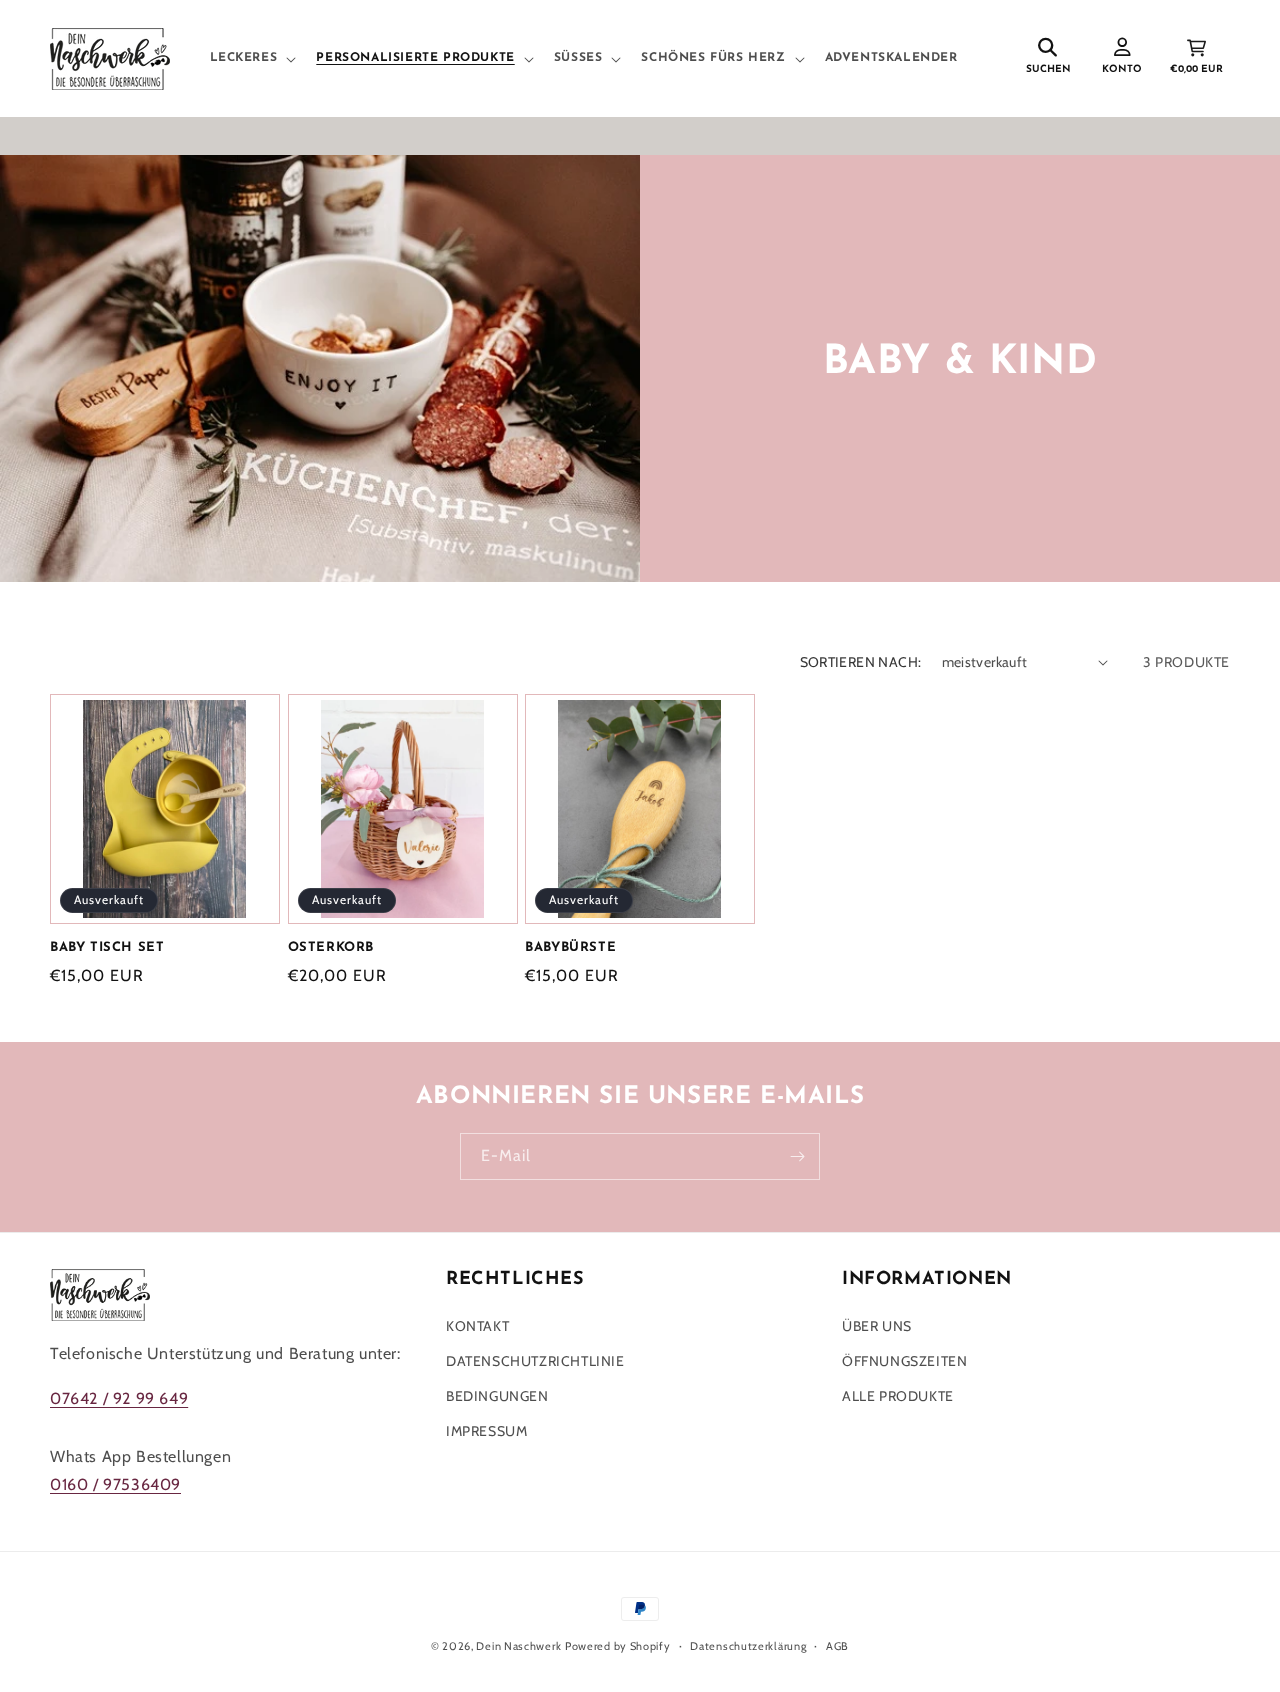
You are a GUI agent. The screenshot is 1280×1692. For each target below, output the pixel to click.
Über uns (877, 1326)
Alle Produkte (898, 1397)
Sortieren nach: (861, 662)
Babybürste (570, 947)
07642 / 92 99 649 (119, 1398)
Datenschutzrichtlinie (535, 1362)
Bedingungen (497, 1397)
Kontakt (477, 1326)
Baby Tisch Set (107, 947)
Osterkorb (331, 947)
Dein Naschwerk (518, 1646)
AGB (837, 1645)
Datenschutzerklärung (748, 1645)
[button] (251, 59)
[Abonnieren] (797, 1156)
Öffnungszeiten (904, 1362)
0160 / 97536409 (115, 1485)
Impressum (486, 1432)
